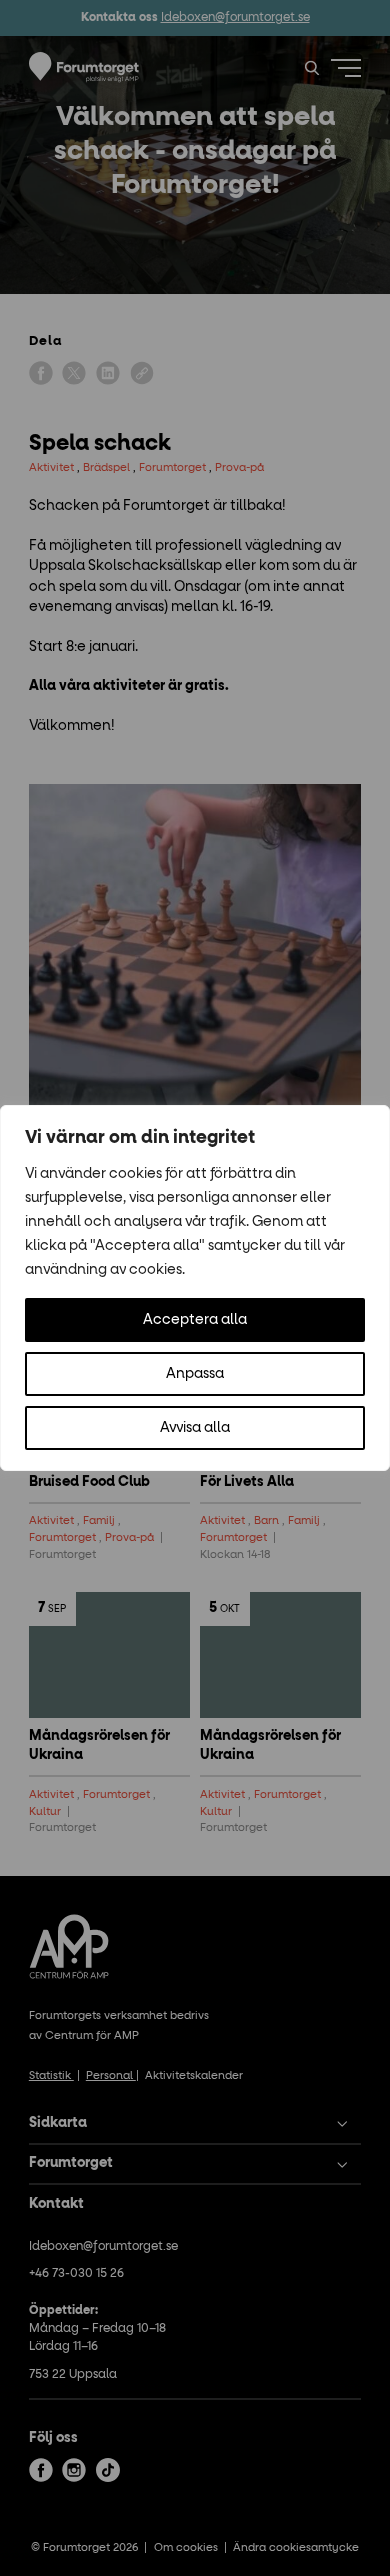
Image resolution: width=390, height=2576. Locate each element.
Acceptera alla (195, 1320)
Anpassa (195, 1374)
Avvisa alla (195, 1428)
